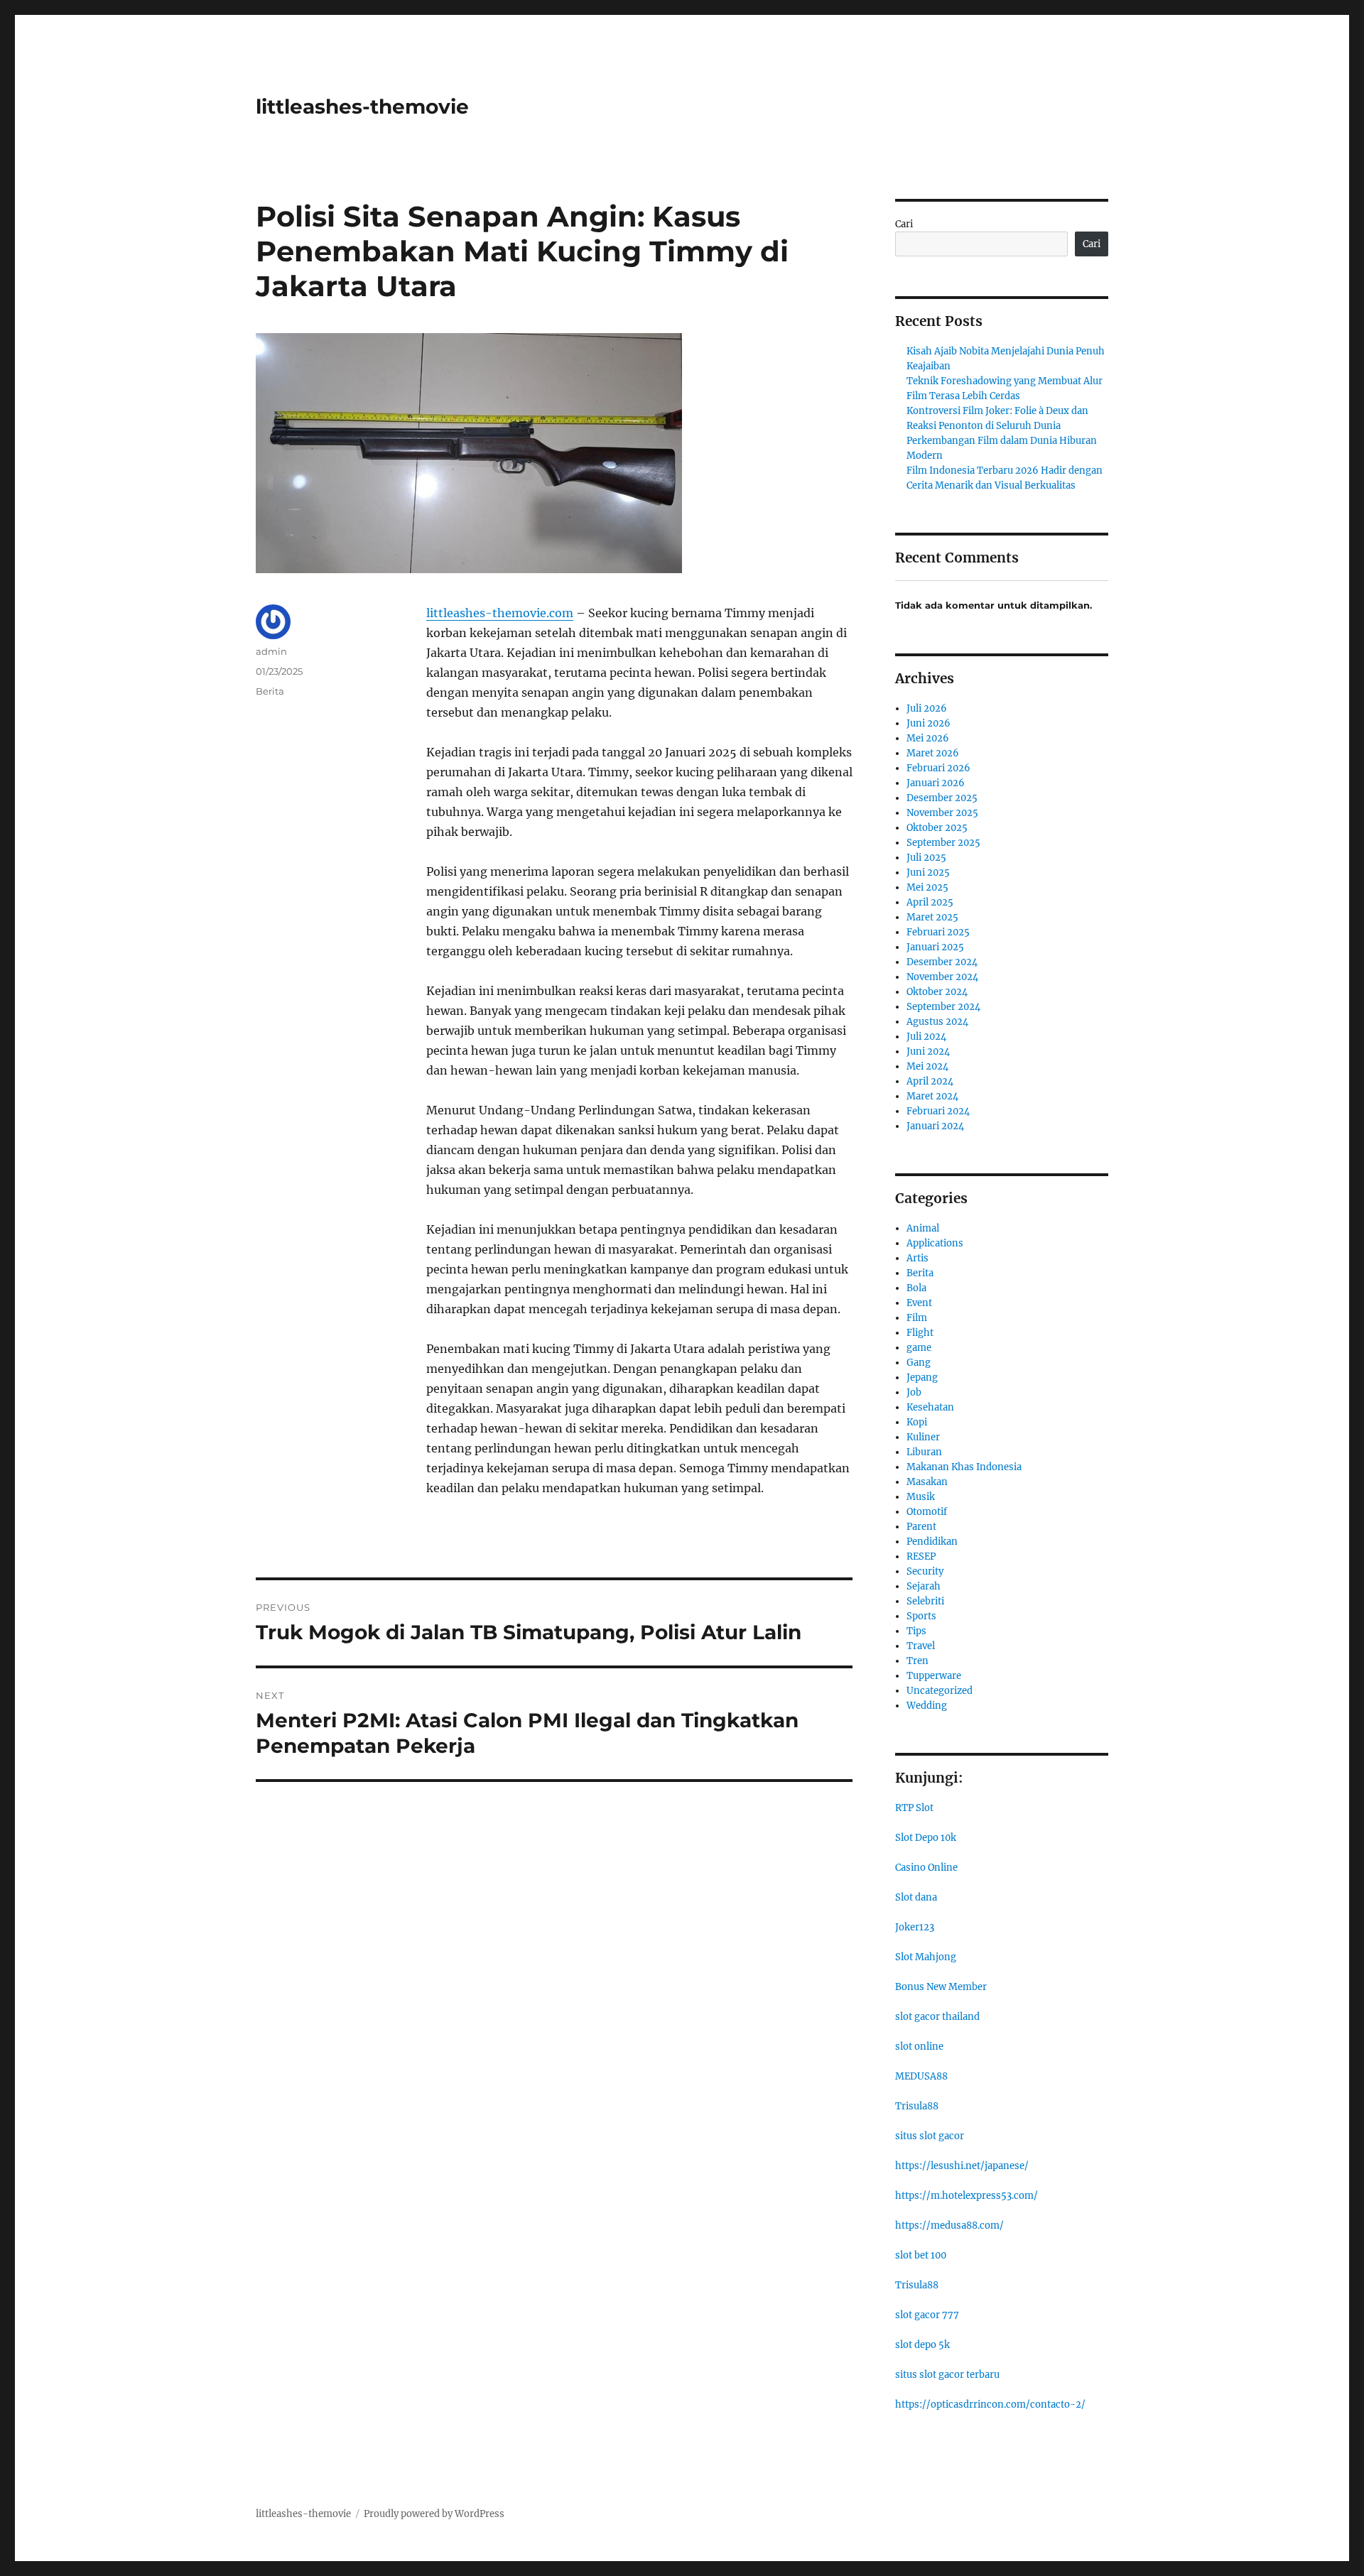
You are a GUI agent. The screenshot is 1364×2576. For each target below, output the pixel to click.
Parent (921, 1527)
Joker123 (915, 1927)
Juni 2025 (928, 873)
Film (917, 1318)
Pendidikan (932, 1542)
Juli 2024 (926, 1037)
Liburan (924, 1452)
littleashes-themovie (362, 107)
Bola (916, 1288)
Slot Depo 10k (926, 1838)
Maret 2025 (932, 917)
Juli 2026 (927, 708)
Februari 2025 (938, 932)
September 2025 (943, 843)
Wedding (927, 1706)
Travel (921, 1646)
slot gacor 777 (927, 2315)
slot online (919, 2047)
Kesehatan (930, 1407)
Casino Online (926, 1868)
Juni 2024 (928, 1051)
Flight (920, 1333)
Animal (923, 1228)
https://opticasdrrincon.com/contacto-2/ (990, 2404)
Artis (918, 1258)
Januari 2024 (935, 1126)
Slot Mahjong (926, 1957)
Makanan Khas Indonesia (964, 1467)
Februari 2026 (938, 768)
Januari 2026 (936, 783)
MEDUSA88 (921, 2076)
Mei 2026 (928, 738)
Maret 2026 (933, 753)
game (919, 1348)
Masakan (927, 1482)
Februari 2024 (938, 1111)
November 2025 (942, 813)
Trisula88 (917, 2106)
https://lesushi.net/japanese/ (962, 2166)
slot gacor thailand (937, 2017)
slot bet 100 (921, 2255)
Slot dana (916, 1897)
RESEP (921, 1556)
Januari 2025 (935, 947)
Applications (935, 1243)
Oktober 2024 (937, 992)
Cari (904, 224)
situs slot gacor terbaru (947, 2375)
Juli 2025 (926, 858)
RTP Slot (914, 1808)
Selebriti (925, 1601)
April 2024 (930, 1081)
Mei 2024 (927, 1066)
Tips (916, 1631)
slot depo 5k (922, 2345)
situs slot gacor (930, 2136)
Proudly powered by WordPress (434, 2514)
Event (919, 1303)
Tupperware (934, 1676)
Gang (919, 1363)
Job (914, 1392)
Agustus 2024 (937, 1022)
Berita (270, 691)
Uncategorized (940, 1691)
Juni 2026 (929, 723)
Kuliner (923, 1437)
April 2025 (930, 902)
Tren (918, 1661)
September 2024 (943, 1007)
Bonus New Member (941, 1987)
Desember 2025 (942, 798)
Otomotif (927, 1512)
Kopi (917, 1422)
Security (925, 1571)
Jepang (922, 1377)
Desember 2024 (942, 962)
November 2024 (942, 977)
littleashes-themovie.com (500, 613)
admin (271, 651)
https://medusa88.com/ (949, 2226)
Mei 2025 (927, 887)
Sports (921, 1616)
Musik (921, 1497)
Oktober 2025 (937, 828)
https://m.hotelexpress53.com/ (967, 2196)
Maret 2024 (932, 1096)
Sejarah (924, 1586)
